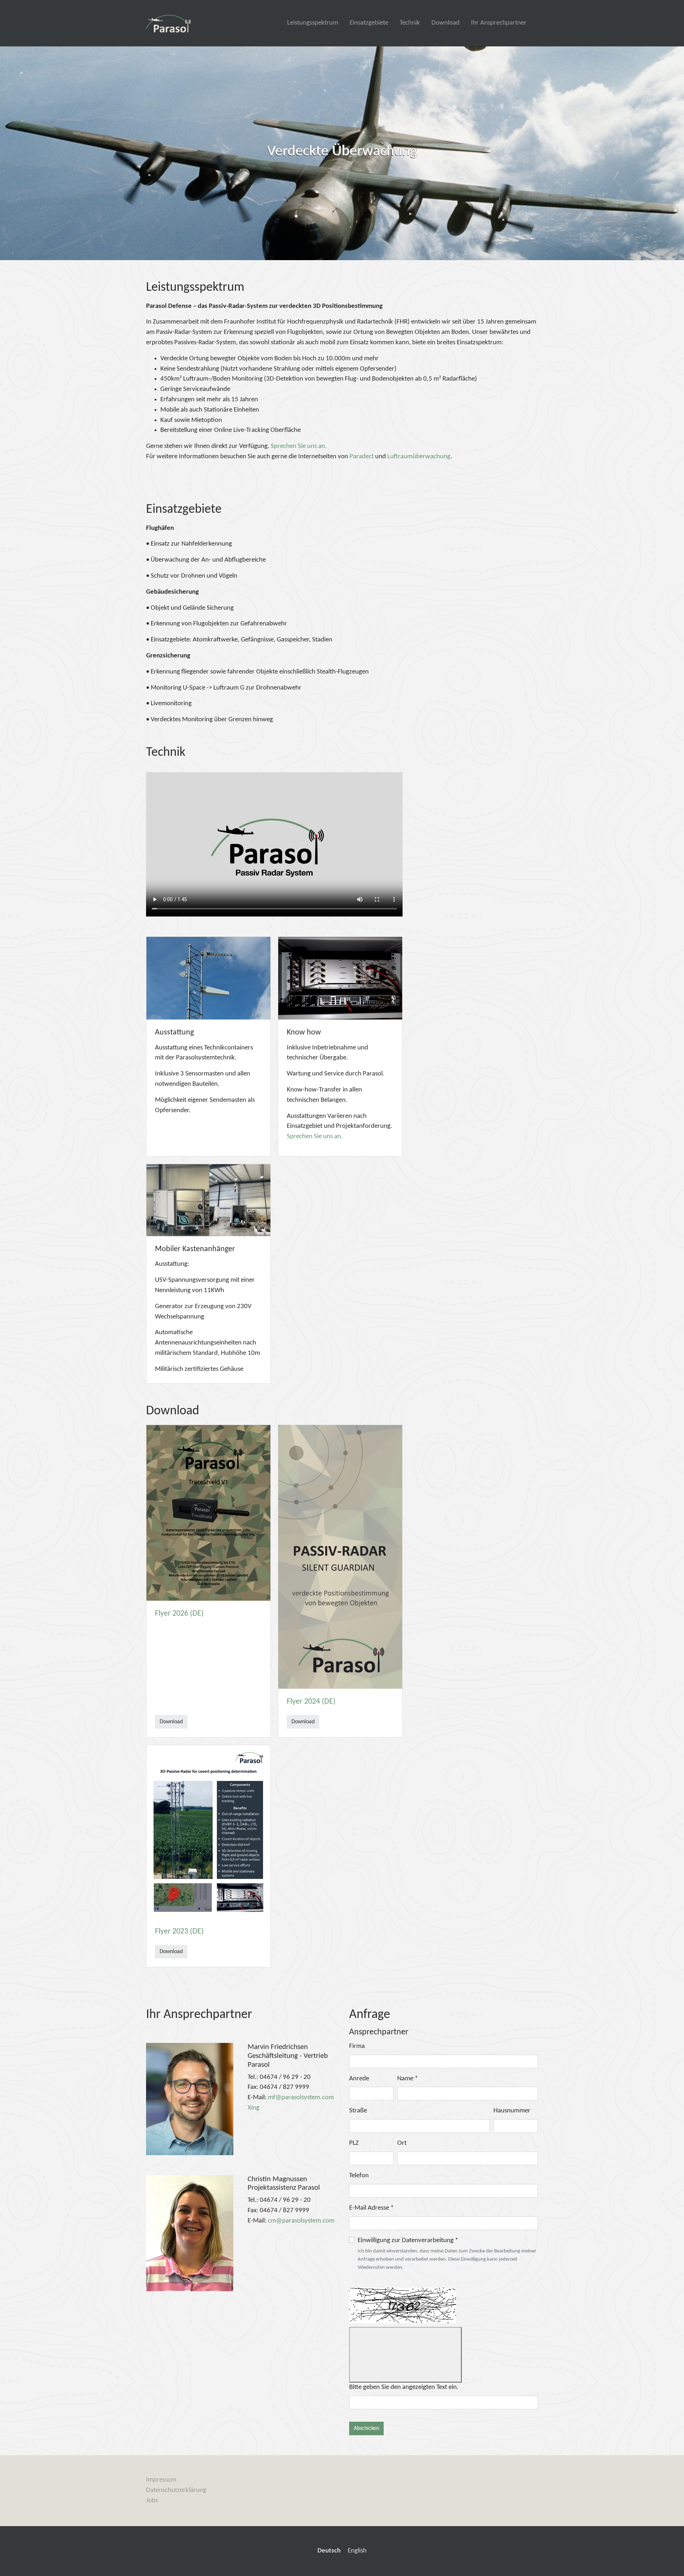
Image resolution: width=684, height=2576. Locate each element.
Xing (253, 2108)
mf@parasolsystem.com (301, 2098)
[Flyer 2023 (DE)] (208, 1832)
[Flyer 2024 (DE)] (340, 1557)
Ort (402, 2143)
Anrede (359, 2079)
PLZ (354, 2143)
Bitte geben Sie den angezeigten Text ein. (404, 2387)
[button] (18, 153)
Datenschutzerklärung (176, 2490)
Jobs (152, 2501)
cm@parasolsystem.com (301, 2221)
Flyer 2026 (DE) (179, 1614)
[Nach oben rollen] (667, 2559)
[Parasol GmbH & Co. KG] (169, 23)
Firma (357, 2046)
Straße (358, 2111)
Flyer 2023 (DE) (179, 1932)
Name (408, 2079)
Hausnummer (512, 2111)
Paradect (362, 457)
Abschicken (366, 2428)
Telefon (359, 2176)
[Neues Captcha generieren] (405, 2355)
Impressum (161, 2480)
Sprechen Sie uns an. (299, 446)
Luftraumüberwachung (419, 457)
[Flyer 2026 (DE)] (208, 1513)
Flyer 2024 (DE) (311, 1702)
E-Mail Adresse (371, 2208)
